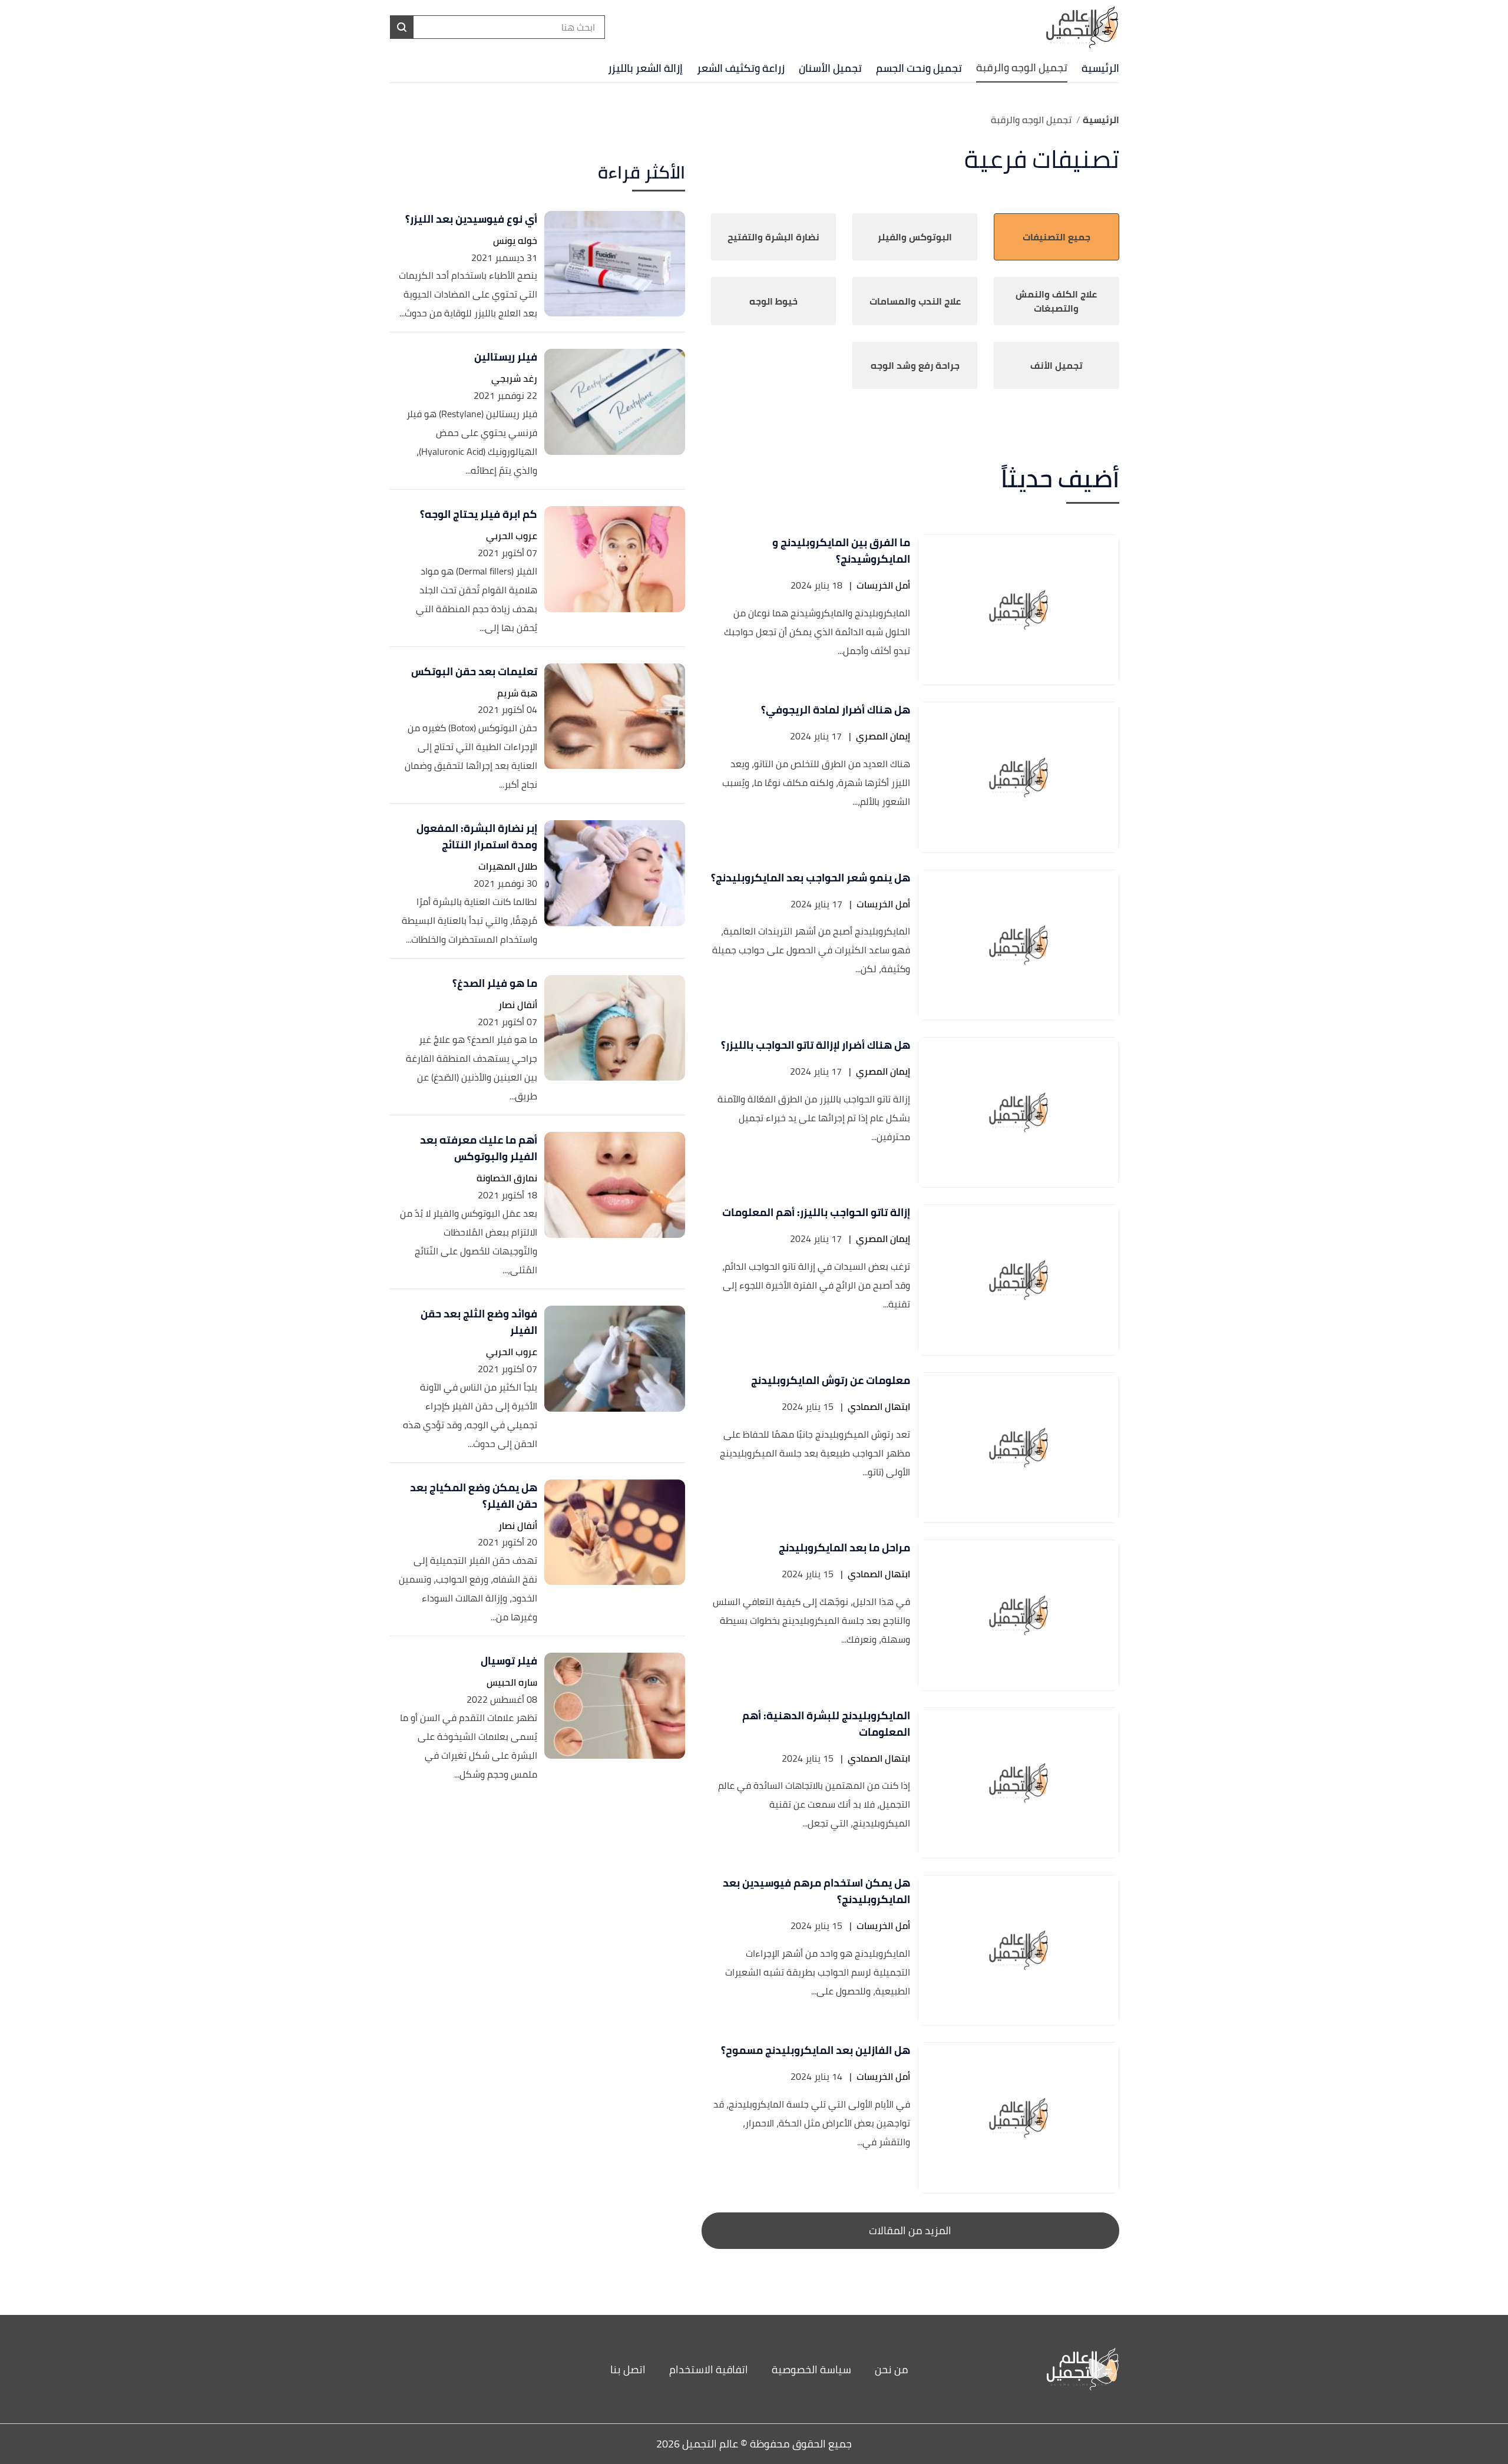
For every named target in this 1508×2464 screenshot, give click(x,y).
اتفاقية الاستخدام (709, 2369)
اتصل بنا (628, 2369)
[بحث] (402, 27)
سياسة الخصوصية (811, 2369)
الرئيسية (1100, 68)
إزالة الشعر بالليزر (645, 68)
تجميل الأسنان (830, 68)
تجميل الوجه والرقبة (1022, 67)
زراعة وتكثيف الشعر (741, 68)
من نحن (892, 2369)
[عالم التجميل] (1028, 2369)
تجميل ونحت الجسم (919, 68)
